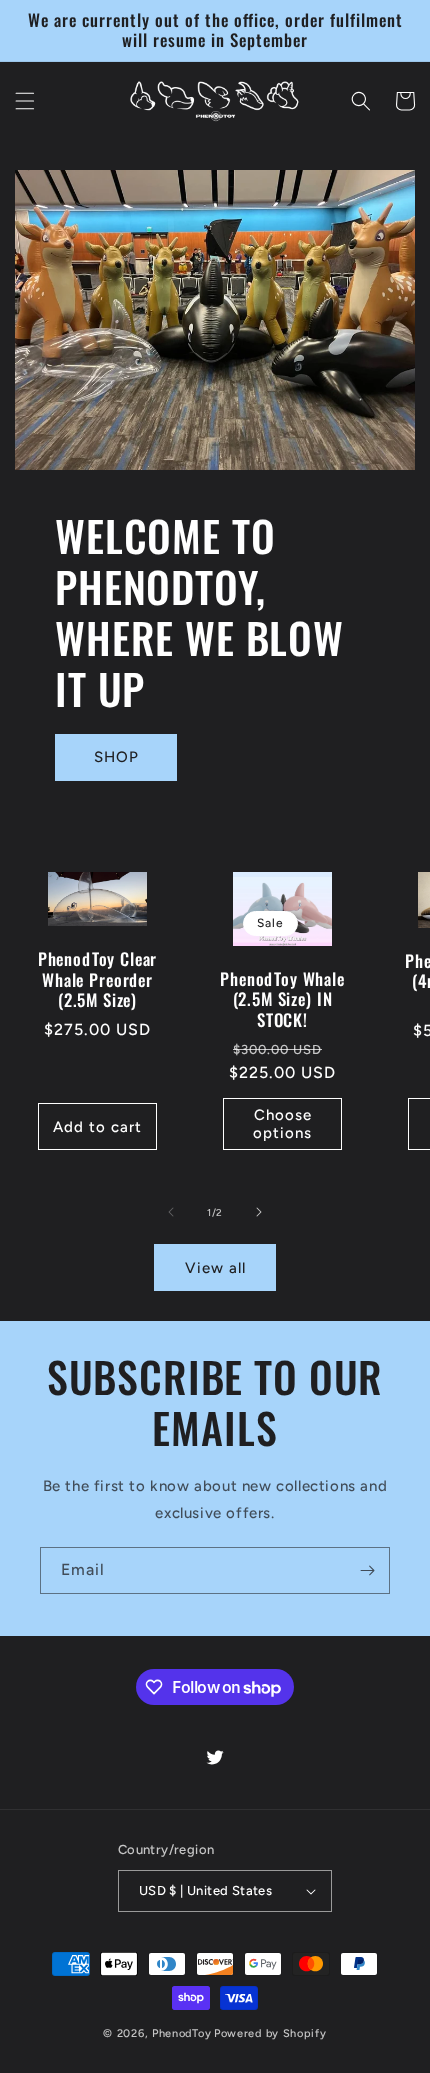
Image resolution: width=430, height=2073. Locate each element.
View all (215, 1268)
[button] (25, 101)
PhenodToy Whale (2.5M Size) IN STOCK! (282, 999)
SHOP (116, 757)
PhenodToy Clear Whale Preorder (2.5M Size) (98, 979)
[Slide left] (171, 1212)
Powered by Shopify (270, 2033)
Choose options (282, 1124)
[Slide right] (259, 1212)
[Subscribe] (367, 1570)
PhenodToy (181, 2033)
